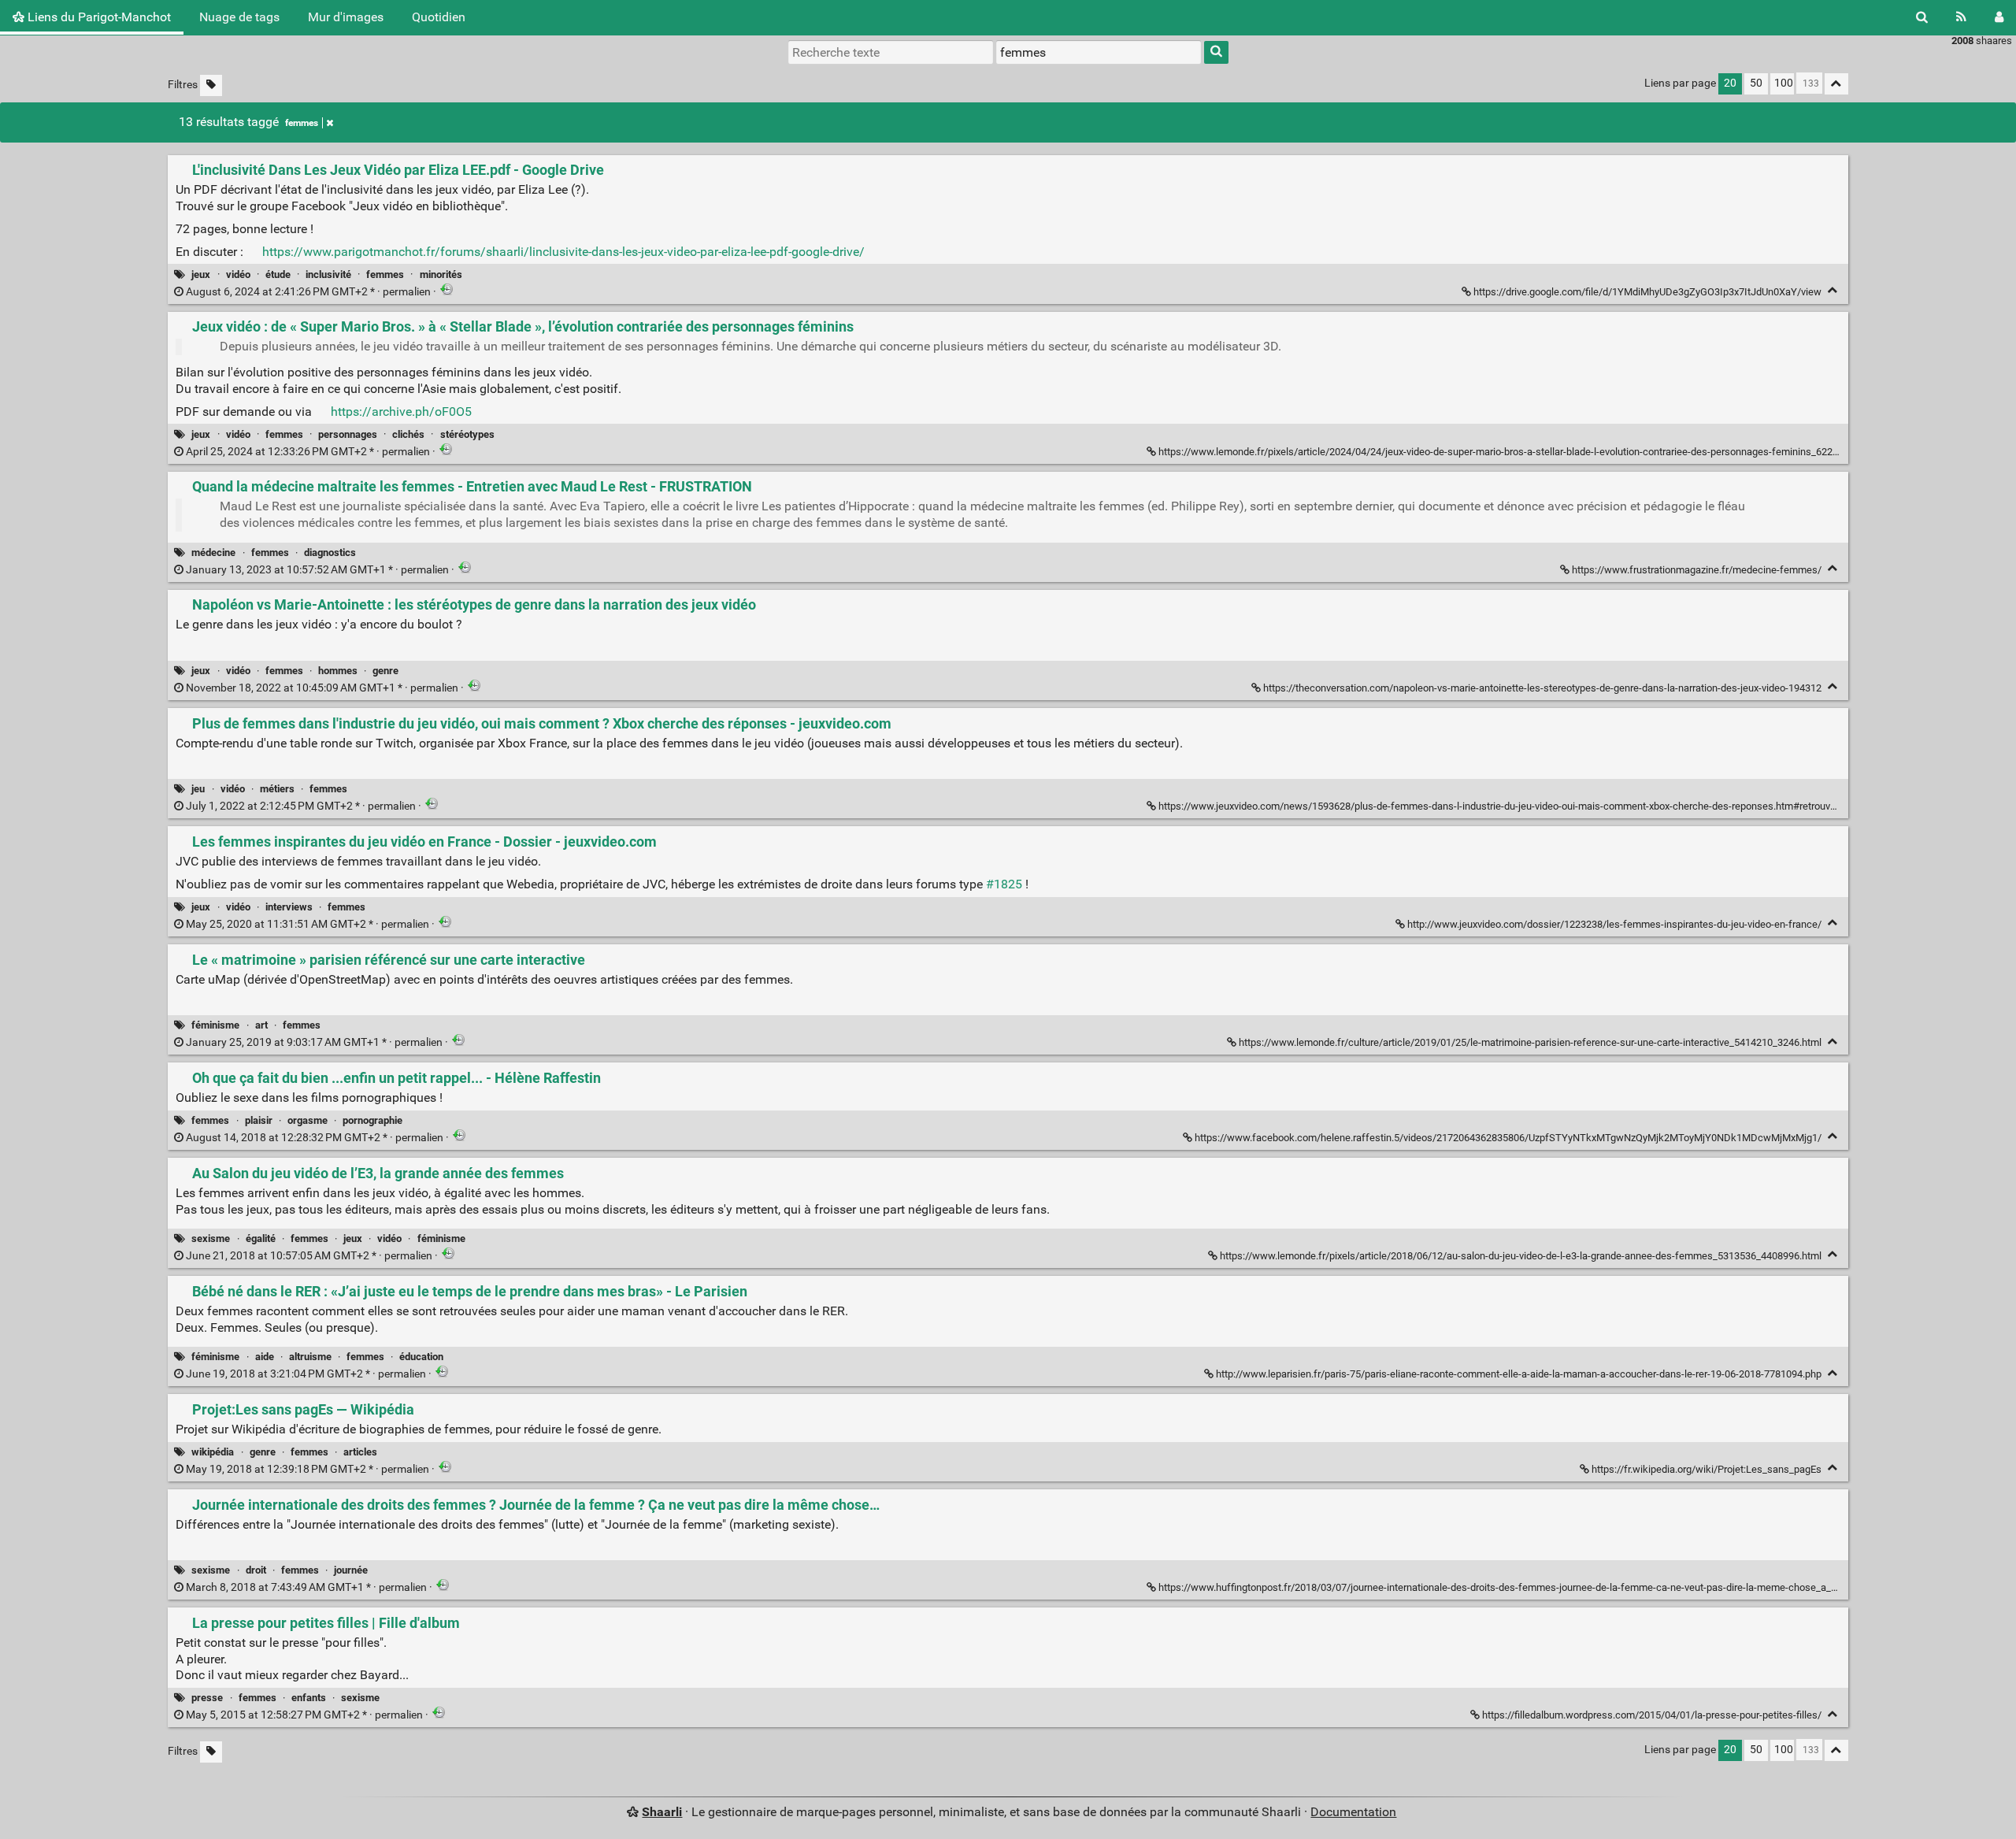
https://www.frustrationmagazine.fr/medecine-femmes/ (1697, 570)
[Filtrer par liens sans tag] (211, 85)
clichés (408, 434)
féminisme (215, 1025)
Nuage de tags (239, 17)
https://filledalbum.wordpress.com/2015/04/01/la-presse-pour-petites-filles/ (1652, 1715)
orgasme (308, 1120)
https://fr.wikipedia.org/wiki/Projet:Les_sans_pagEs (1707, 1469)
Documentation (1353, 1812)
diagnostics (330, 552)
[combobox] (1099, 52)
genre (385, 671)
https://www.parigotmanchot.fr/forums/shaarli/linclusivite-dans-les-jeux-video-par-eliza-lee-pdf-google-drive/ (563, 252)
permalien (308, 292)
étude (278, 274)
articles (360, 1452)
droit (256, 1570)
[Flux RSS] (1961, 17)
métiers (277, 789)
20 (1730, 83)
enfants (309, 1698)
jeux (201, 274)
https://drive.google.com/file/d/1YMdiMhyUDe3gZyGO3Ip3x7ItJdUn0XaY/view (1647, 292)
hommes (338, 671)
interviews (289, 907)
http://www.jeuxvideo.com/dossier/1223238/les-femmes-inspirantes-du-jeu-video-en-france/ (1614, 924)
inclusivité (328, 274)
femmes (302, 123)
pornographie (372, 1120)
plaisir (259, 1120)
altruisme (310, 1357)
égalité (261, 1238)
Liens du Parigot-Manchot (98, 17)
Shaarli (662, 1812)
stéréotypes (467, 434)
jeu (198, 789)
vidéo (238, 274)
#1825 (1004, 884)
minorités (441, 274)
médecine (213, 552)
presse (207, 1698)
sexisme (211, 1238)
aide (265, 1357)
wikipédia (213, 1452)
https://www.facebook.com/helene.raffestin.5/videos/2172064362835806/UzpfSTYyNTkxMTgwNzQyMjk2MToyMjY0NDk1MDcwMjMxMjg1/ (1508, 1138)
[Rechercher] (1922, 17)
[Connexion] (1999, 17)
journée (351, 1570)
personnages (348, 434)
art (261, 1025)
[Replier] (1833, 290)
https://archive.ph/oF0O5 (401, 412)
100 (1784, 83)
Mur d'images (346, 17)
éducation (421, 1357)
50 (1756, 83)
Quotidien (439, 17)
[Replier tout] (1836, 84)
